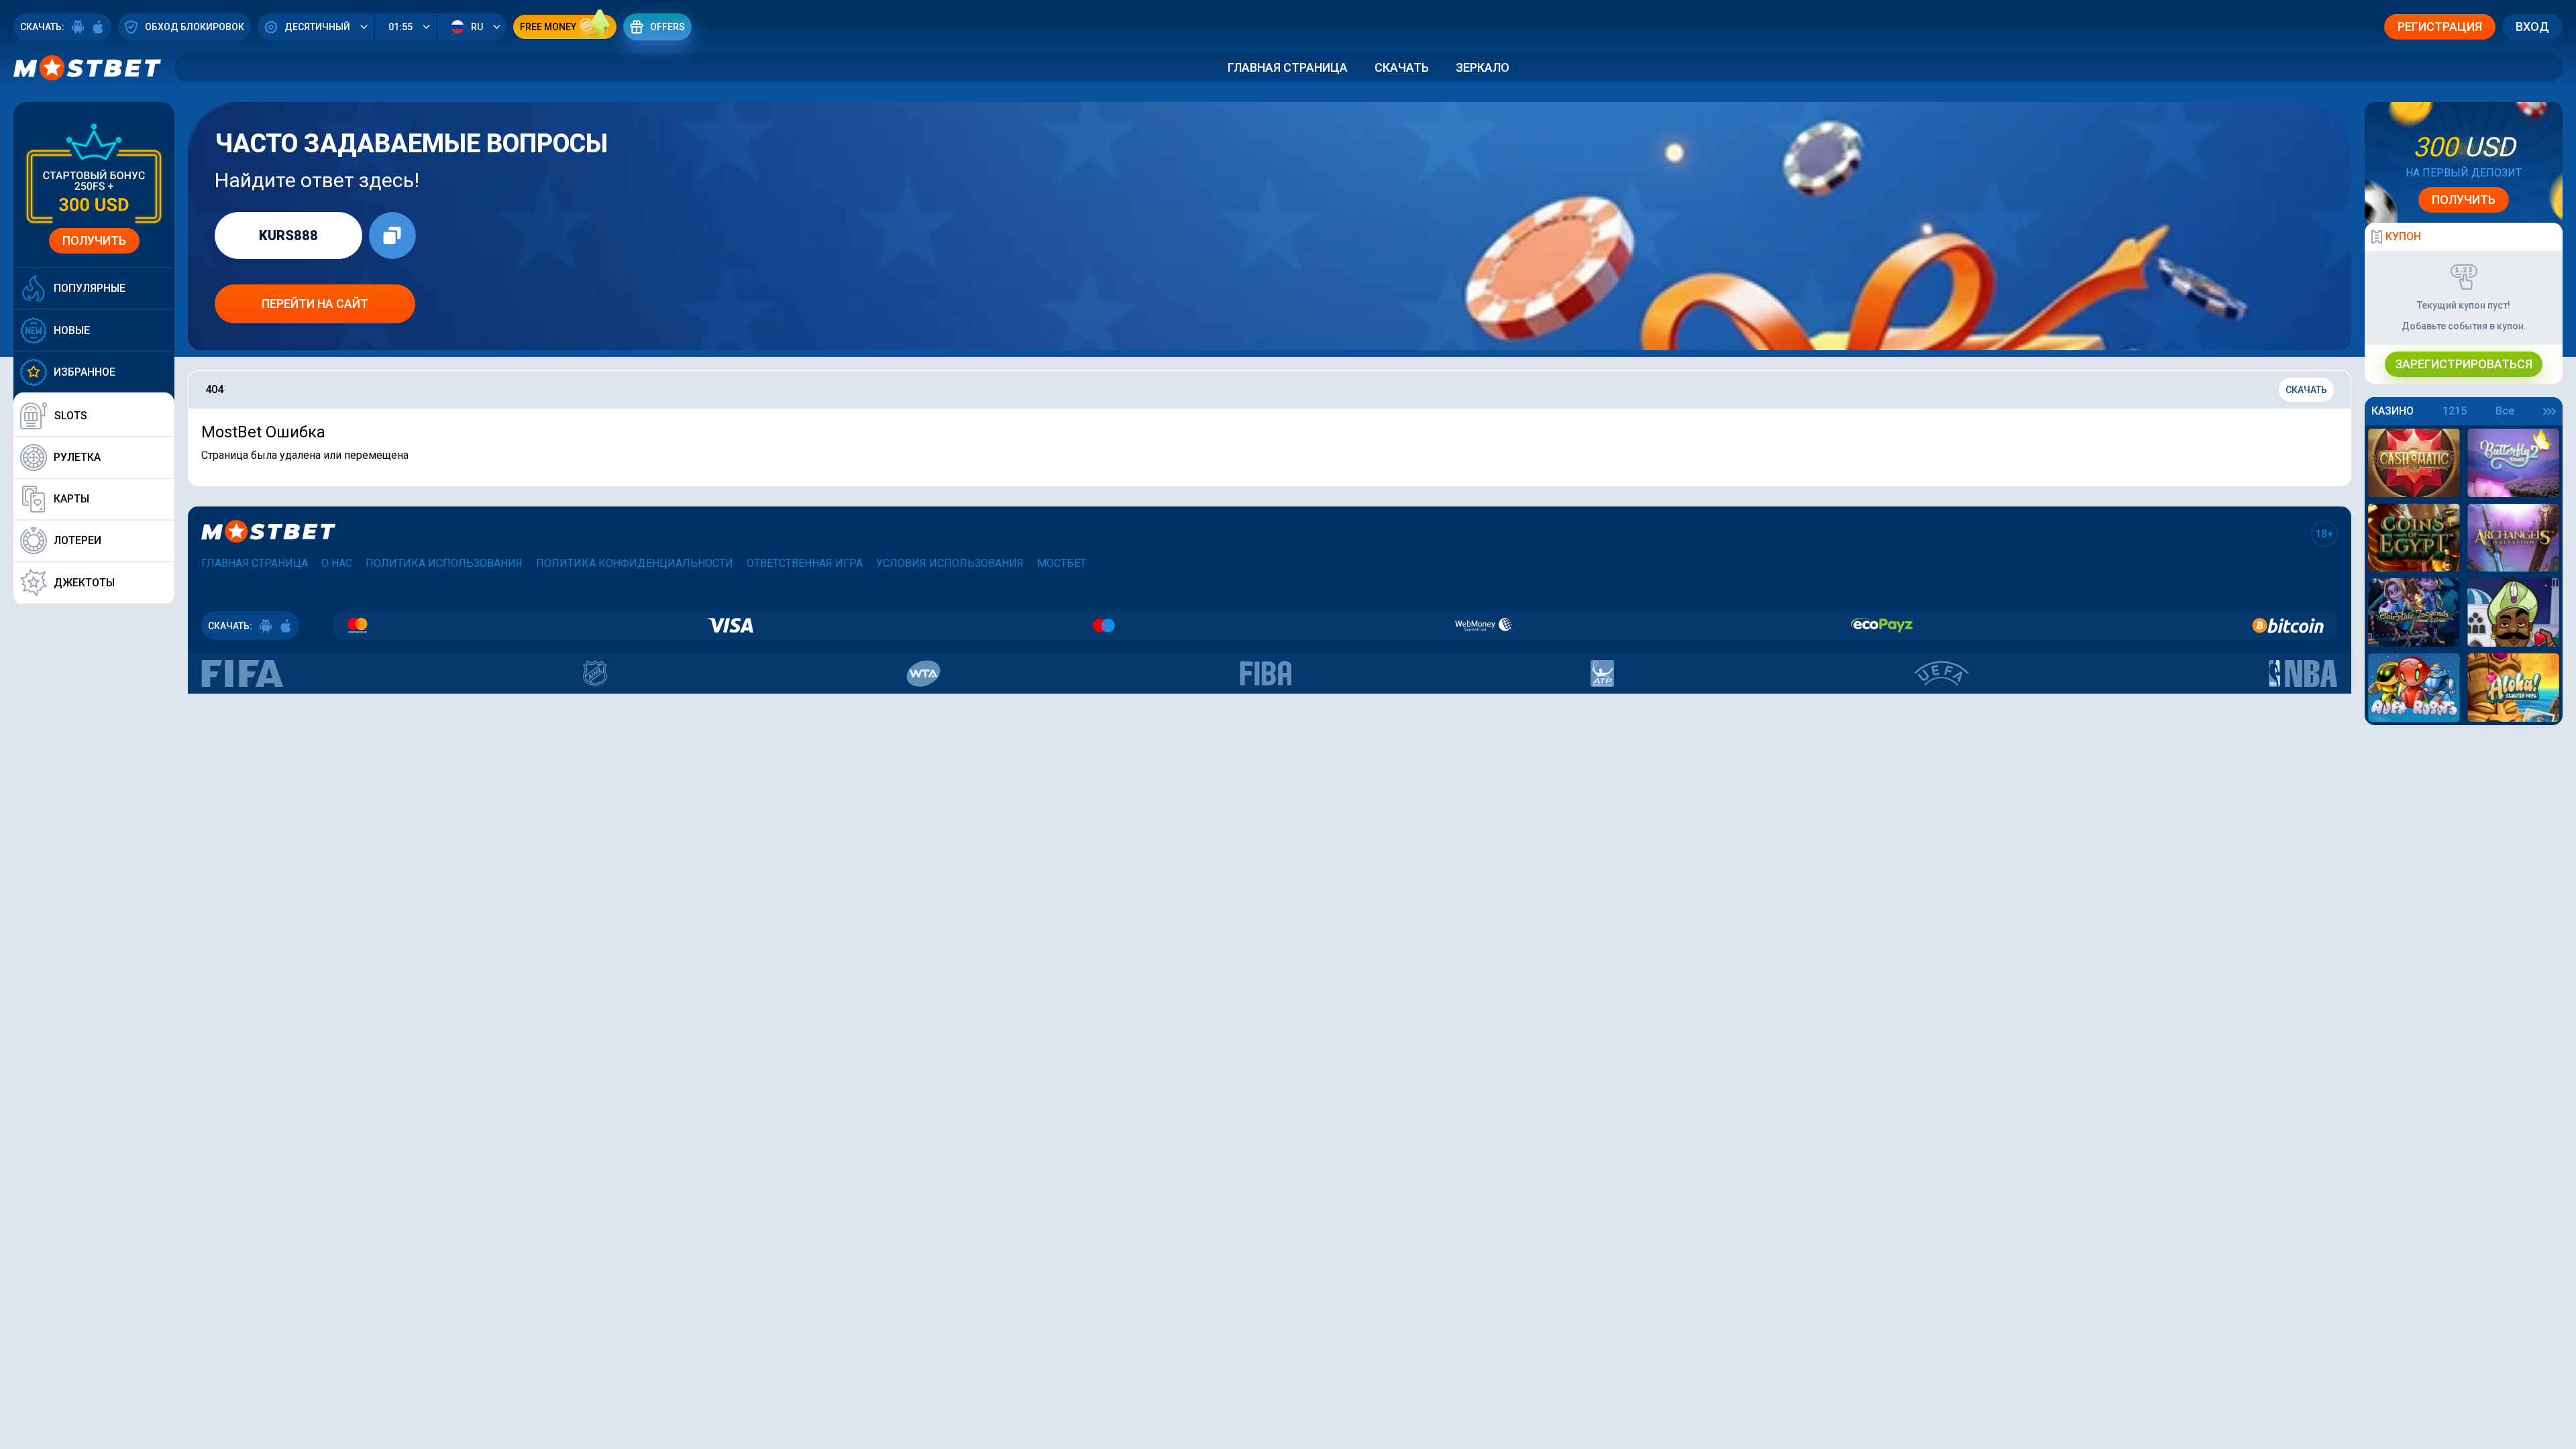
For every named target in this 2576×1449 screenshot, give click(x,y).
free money (548, 27)
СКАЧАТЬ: (42, 27)
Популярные (90, 288)
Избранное (85, 372)
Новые (72, 330)
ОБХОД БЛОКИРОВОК (195, 27)
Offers (667, 27)
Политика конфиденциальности (635, 563)
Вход (2532, 26)
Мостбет (1062, 563)
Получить (94, 240)
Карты (71, 499)
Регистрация (2440, 26)
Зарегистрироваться (2464, 364)
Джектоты (84, 583)
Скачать (1402, 67)
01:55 (400, 27)
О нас (337, 563)
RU (477, 27)
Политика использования (444, 563)
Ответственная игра (805, 563)
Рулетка (77, 457)
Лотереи (77, 540)
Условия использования (950, 563)
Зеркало (1483, 67)
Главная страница (1288, 67)
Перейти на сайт (315, 304)
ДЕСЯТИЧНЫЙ (317, 27)
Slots (71, 416)
